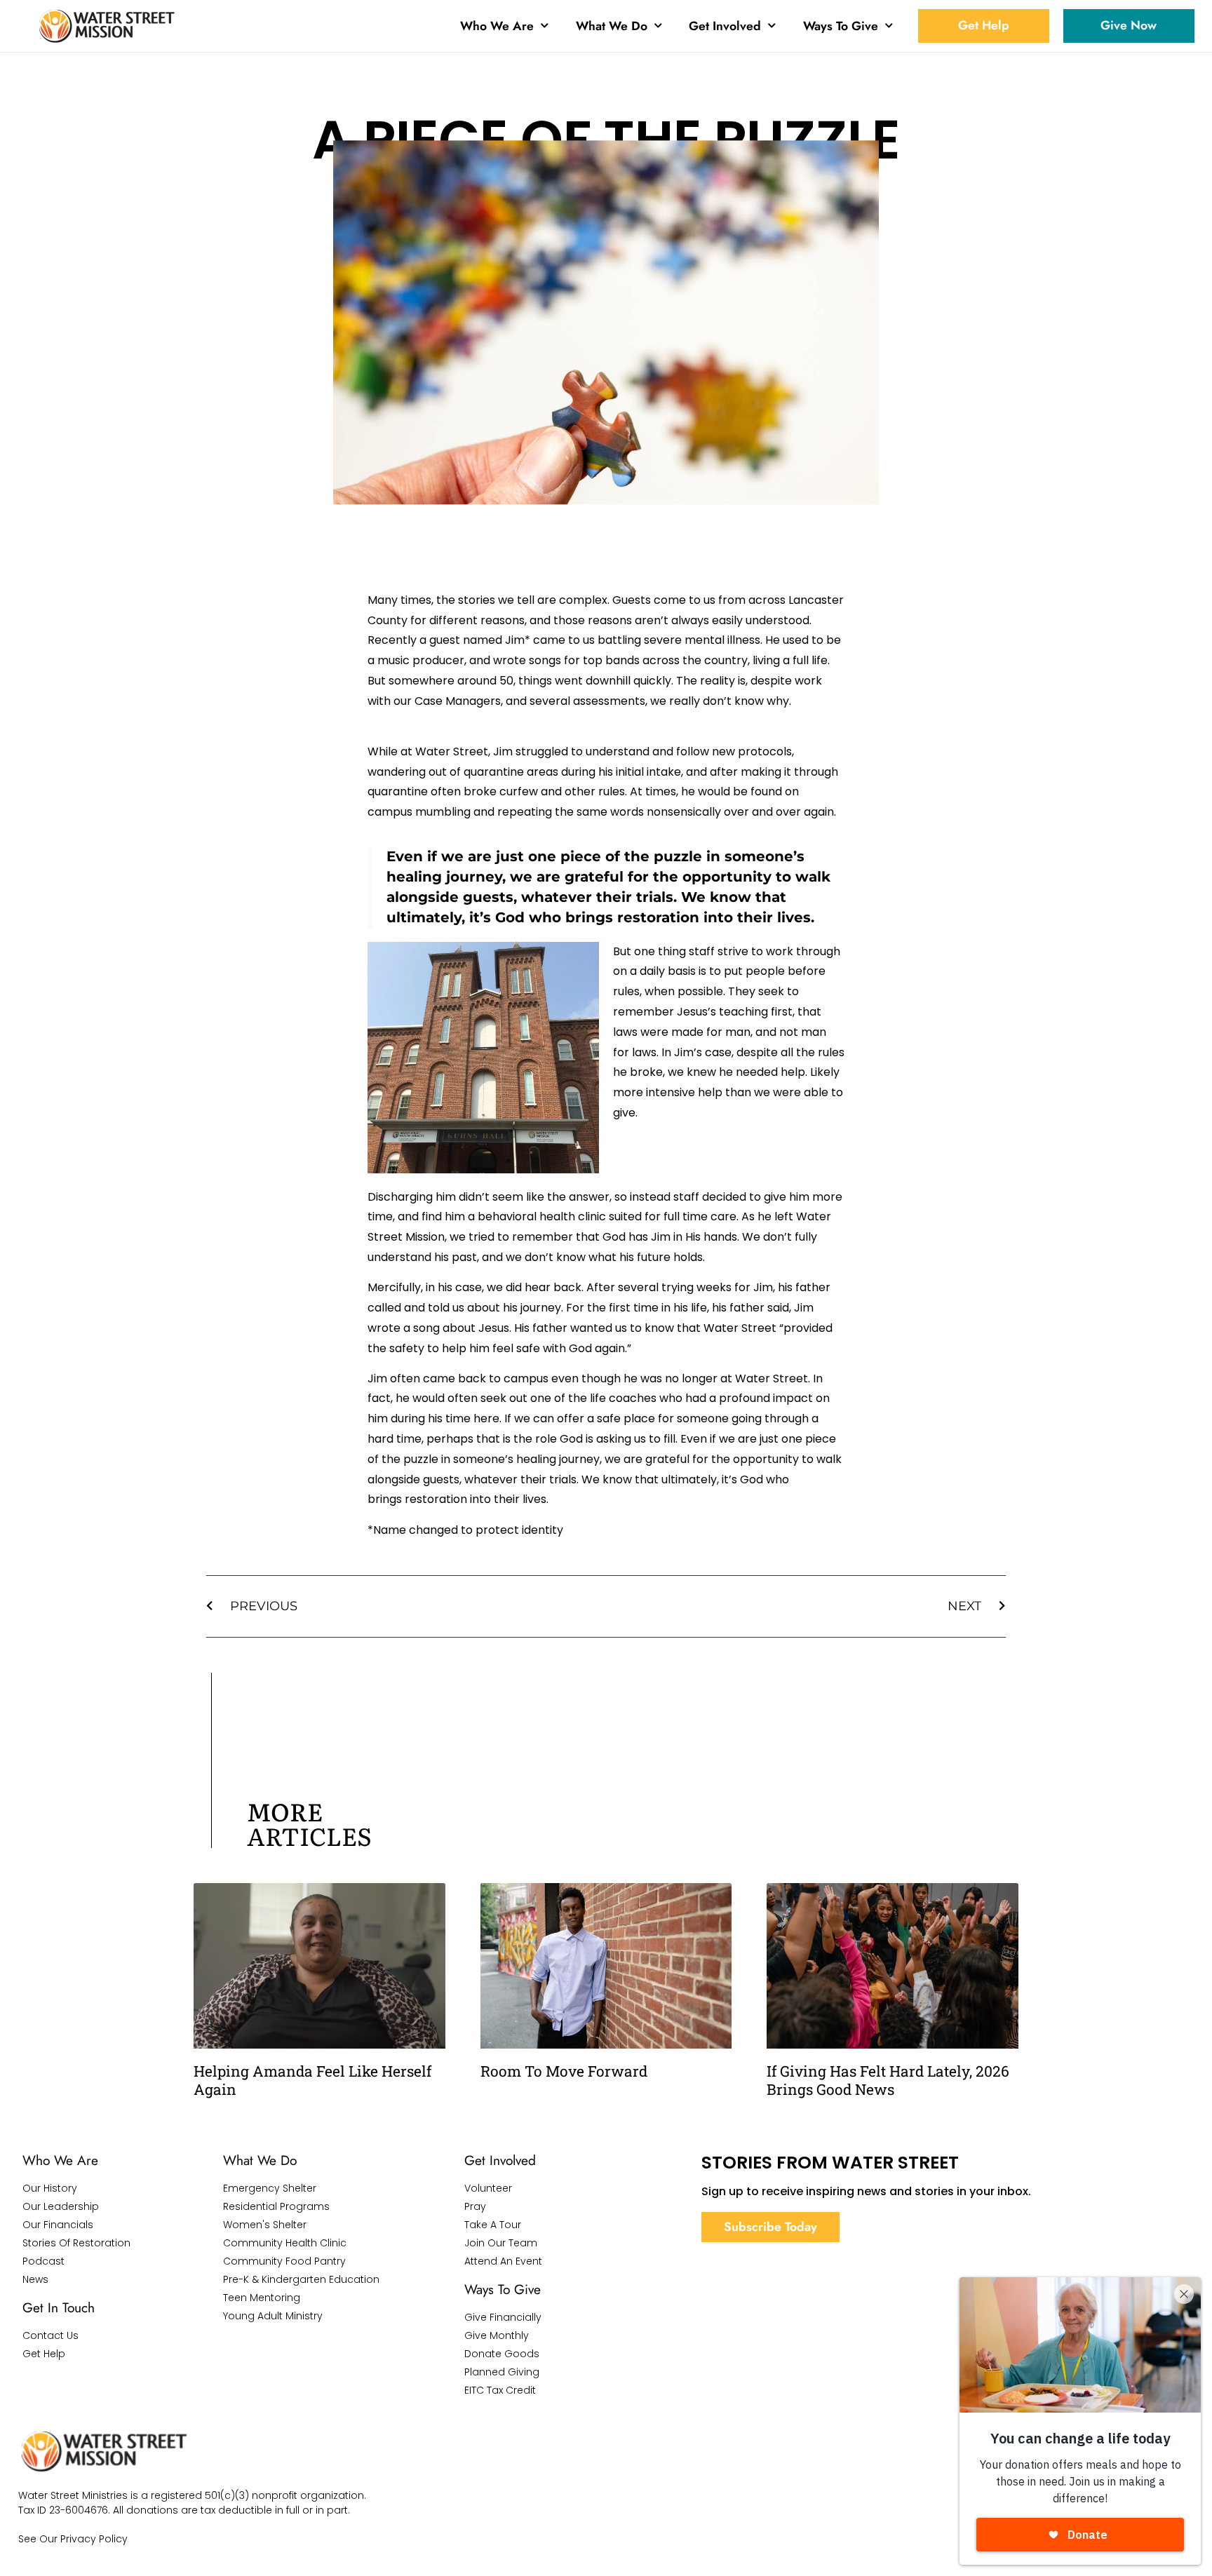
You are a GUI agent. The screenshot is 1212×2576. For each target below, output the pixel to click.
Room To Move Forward (564, 2071)
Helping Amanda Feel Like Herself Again (312, 2080)
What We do (260, 2160)
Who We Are (497, 26)
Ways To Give (841, 26)
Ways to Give (503, 2289)
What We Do (612, 26)
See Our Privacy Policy (73, 2539)
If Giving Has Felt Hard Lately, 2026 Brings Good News (888, 2080)
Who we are (60, 2160)
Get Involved (725, 26)
